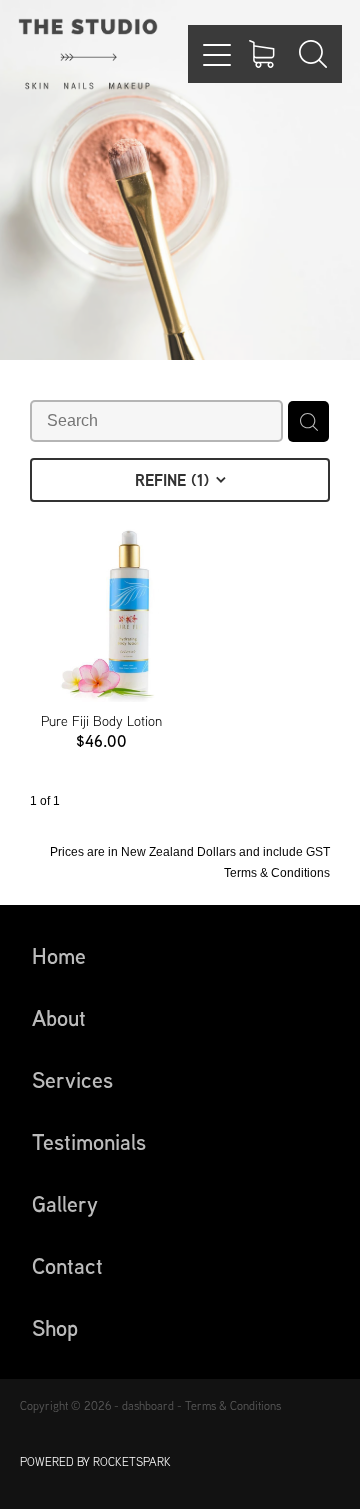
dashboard (148, 1405)
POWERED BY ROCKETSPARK (95, 1461)
